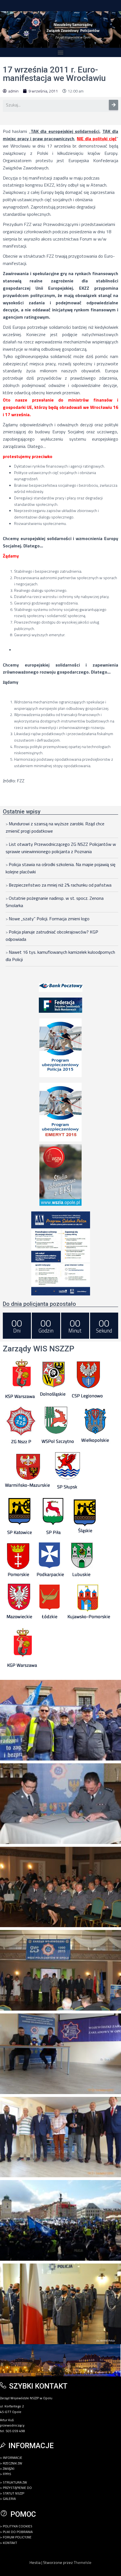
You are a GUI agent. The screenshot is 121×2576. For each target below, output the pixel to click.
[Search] (114, 105)
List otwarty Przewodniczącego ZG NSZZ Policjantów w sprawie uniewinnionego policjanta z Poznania (61, 848)
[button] (61, 52)
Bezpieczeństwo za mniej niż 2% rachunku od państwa (60, 885)
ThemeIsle (83, 2562)
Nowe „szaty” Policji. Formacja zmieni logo (49, 919)
